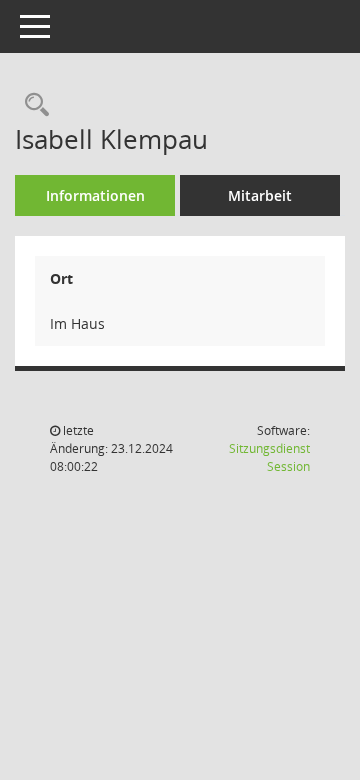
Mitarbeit (260, 195)
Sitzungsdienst (269, 457)
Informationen (95, 195)
